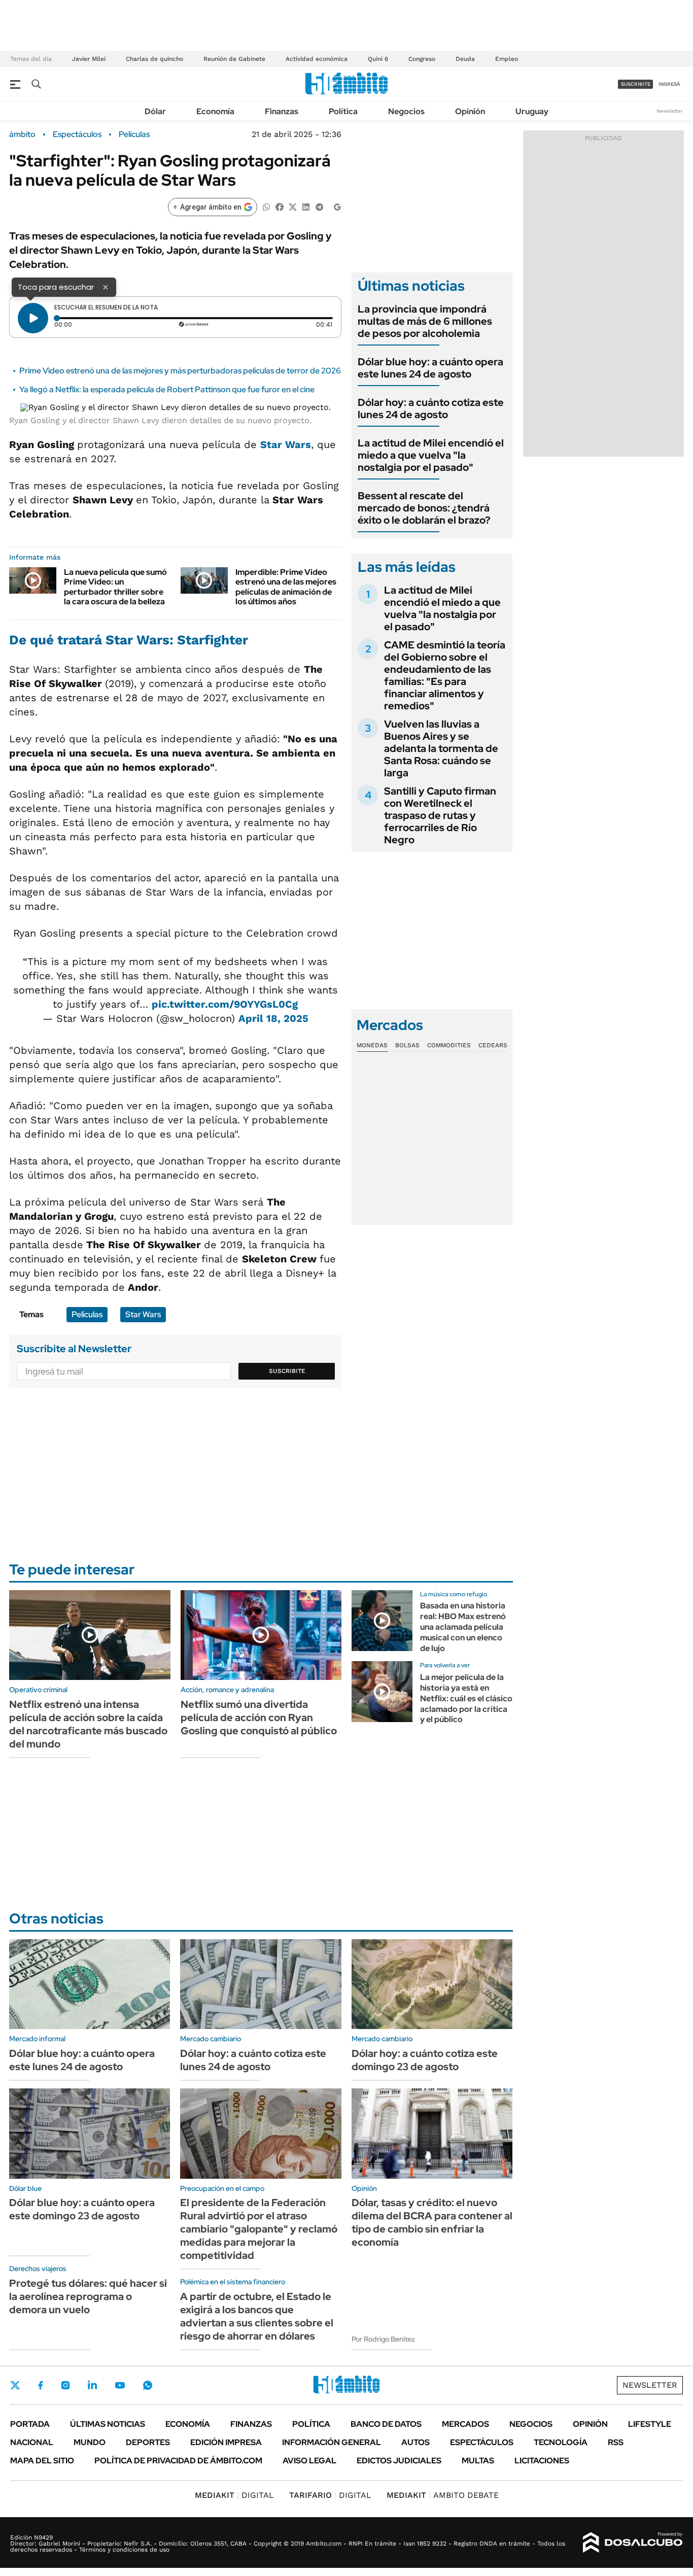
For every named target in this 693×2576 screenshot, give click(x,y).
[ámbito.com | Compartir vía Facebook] (280, 206)
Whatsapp (148, 2385)
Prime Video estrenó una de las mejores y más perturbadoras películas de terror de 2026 (180, 371)
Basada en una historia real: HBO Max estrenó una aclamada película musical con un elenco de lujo (463, 1627)
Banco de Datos (386, 2424)
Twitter (15, 2385)
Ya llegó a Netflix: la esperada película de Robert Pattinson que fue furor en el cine (167, 389)
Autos (415, 2442)
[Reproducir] (33, 318)
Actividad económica (317, 59)
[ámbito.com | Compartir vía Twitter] (293, 206)
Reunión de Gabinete (234, 59)
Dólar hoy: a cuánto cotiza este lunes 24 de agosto (431, 408)
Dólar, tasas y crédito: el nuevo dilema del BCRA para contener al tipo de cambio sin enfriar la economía (432, 2222)
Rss (616, 2442)
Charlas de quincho (154, 59)
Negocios (406, 111)
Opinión (470, 111)
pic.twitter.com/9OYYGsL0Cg (225, 1004)
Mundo (90, 2442)
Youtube (120, 2385)
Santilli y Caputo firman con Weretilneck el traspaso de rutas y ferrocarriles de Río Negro (440, 815)
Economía (215, 111)
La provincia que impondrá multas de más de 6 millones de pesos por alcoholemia (425, 321)
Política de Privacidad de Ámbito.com (178, 2461)
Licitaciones (542, 2461)
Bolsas (407, 1045)
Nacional (32, 2442)
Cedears (493, 1045)
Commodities (449, 1045)
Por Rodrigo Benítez (383, 2339)
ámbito (22, 134)
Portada (30, 2424)
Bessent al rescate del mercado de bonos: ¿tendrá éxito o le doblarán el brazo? (424, 508)
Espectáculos (77, 134)
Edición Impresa (226, 2442)
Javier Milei (89, 59)
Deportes (148, 2442)
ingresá (669, 84)
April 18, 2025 (273, 1018)
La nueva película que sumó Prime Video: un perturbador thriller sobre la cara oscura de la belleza (115, 587)
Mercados (465, 2424)
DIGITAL (234, 2495)
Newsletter (670, 111)
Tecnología (561, 2442)
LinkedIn (92, 2385)
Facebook (41, 2385)
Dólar (155, 111)
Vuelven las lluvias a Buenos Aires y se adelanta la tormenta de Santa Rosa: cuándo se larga (441, 748)
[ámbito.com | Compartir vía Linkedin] (306, 206)
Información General (332, 2442)
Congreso (422, 59)
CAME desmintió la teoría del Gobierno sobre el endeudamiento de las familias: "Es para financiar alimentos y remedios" (445, 675)
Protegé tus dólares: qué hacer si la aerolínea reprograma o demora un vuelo (88, 2296)
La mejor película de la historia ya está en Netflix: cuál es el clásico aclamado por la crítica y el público (466, 1698)
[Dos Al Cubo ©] (633, 2543)
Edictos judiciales (399, 2461)
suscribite (636, 84)
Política (343, 111)
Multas (478, 2461)
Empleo (507, 59)
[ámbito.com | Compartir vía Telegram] (319, 206)
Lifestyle (650, 2424)
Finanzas (282, 111)
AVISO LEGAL (309, 2461)
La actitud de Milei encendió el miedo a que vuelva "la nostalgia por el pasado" (431, 455)
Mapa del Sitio (42, 2461)
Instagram (65, 2385)
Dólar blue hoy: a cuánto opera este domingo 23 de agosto (82, 2209)
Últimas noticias (108, 2424)
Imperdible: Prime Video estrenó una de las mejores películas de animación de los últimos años (286, 587)
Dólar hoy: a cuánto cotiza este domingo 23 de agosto (425, 2060)
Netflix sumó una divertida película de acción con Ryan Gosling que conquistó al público (259, 1718)
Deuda (465, 59)
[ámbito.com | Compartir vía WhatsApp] (266, 206)
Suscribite (287, 1371)
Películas (134, 134)
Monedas (372, 1045)
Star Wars (286, 444)
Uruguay (532, 111)
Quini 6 (378, 59)
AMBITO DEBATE (443, 2495)
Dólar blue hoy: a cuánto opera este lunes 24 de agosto (430, 368)
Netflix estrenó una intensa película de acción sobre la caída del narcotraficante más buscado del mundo (88, 1724)
